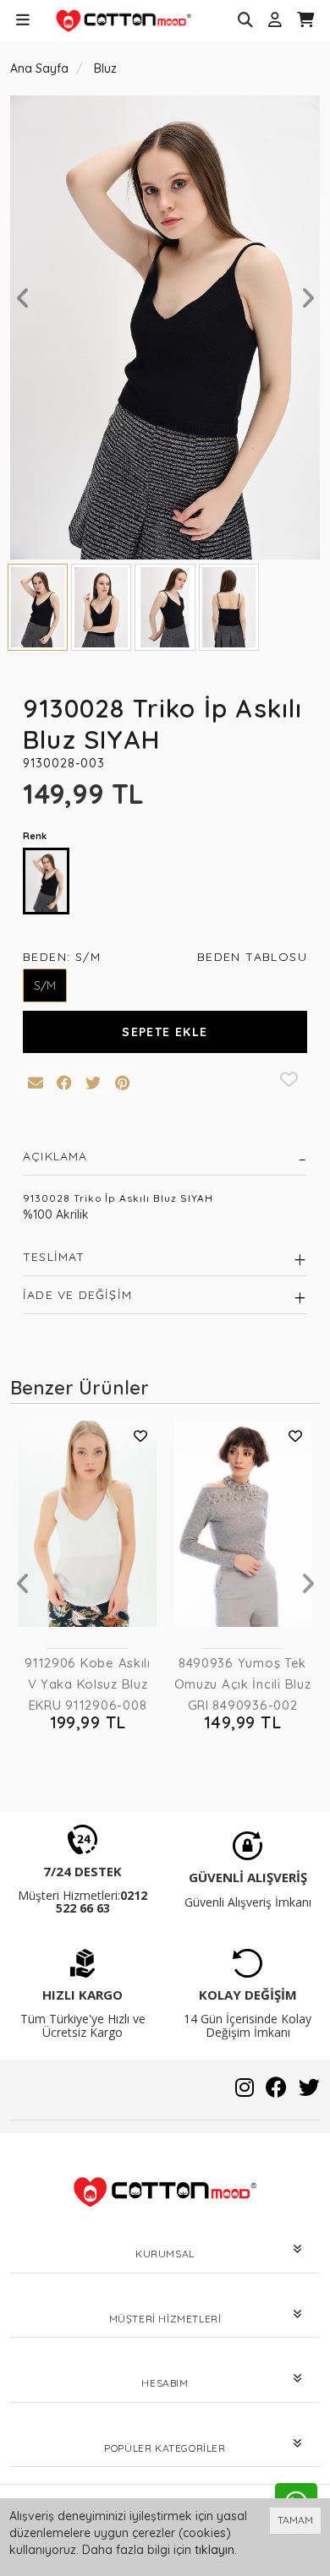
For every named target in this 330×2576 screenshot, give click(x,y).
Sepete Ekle (165, 1032)
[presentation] (23, 298)
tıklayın (214, 2550)
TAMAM (295, 2520)
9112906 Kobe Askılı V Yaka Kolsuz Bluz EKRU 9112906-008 (88, 1684)
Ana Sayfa (39, 68)
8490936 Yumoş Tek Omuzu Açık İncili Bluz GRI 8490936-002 (243, 1684)
